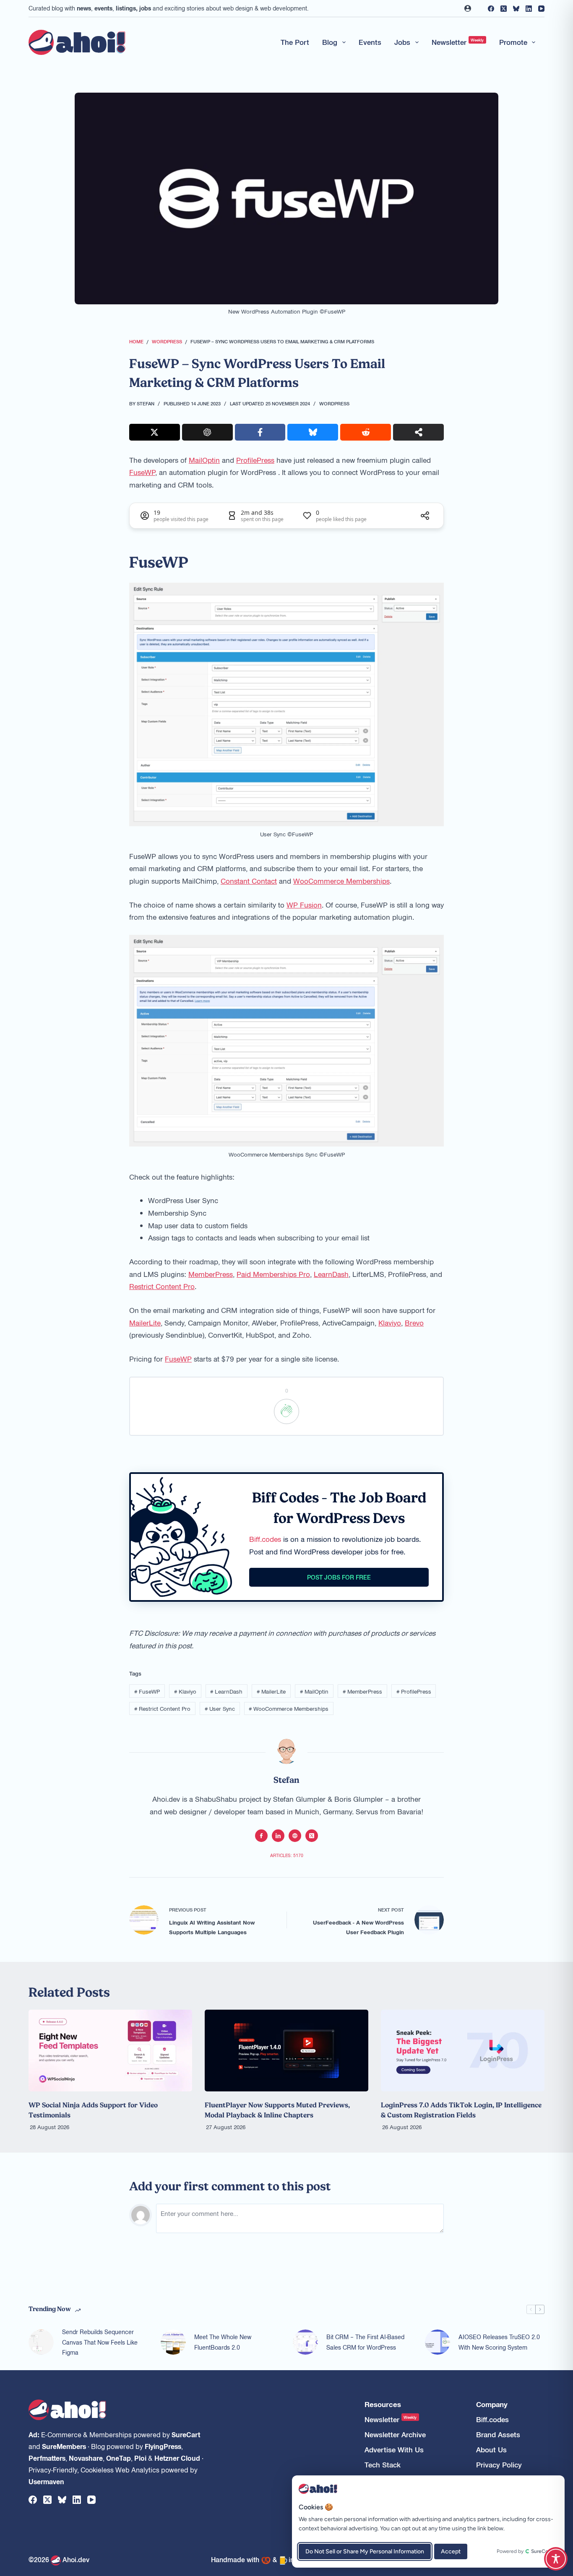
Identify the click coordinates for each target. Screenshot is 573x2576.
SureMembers (64, 2446)
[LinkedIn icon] (278, 1836)
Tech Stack (383, 2465)
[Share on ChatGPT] (207, 432)
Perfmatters (47, 2458)
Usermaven (46, 2481)
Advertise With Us (394, 2450)
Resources (383, 2404)
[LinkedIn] (529, 9)
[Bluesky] (516, 9)
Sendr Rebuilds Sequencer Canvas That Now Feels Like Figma (100, 2342)
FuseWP (142, 472)
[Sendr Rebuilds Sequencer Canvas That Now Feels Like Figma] (41, 2342)
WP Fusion (304, 905)
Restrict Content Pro (162, 1286)
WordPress (334, 403)
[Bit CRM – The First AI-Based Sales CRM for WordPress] (305, 2342)
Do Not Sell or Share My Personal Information (365, 2551)
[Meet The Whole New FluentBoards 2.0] (173, 2342)
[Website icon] (295, 1836)
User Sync (220, 1708)
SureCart (186, 2434)
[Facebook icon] (261, 1836)
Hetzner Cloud (177, 2458)
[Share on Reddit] (366, 432)
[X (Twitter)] (504, 9)
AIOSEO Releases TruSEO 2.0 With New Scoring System (499, 2342)
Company (492, 2404)
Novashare (86, 2458)
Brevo (414, 1323)
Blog (330, 42)
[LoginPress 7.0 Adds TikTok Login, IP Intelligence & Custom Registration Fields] (463, 2051)
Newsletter (458, 42)
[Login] (468, 8)
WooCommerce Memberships (341, 881)
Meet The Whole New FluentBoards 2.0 (223, 2342)
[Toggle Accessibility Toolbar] (556, 2559)
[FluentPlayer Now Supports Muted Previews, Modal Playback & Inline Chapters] (286, 2051)
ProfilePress (255, 460)
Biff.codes (265, 1539)
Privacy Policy (499, 2465)
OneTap (119, 2458)
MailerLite (145, 1323)
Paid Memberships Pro (273, 1274)
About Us (491, 2450)
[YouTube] (541, 9)
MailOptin (204, 460)
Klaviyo (390, 1323)
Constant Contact (249, 881)
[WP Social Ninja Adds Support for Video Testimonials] (110, 2051)
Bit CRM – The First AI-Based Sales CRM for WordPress (365, 2342)
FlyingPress (163, 2446)
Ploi (140, 2458)
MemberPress (211, 1274)
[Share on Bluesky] (313, 432)
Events (370, 42)
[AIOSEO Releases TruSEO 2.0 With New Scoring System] (438, 2342)
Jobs (402, 42)
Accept (451, 2551)
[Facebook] (491, 9)
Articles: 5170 (287, 1855)
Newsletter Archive (395, 2435)
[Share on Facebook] (260, 432)
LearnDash (331, 1274)
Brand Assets (498, 2435)
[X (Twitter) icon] (312, 1836)
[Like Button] (286, 1411)
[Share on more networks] (418, 432)
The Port (295, 42)
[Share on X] (155, 432)
